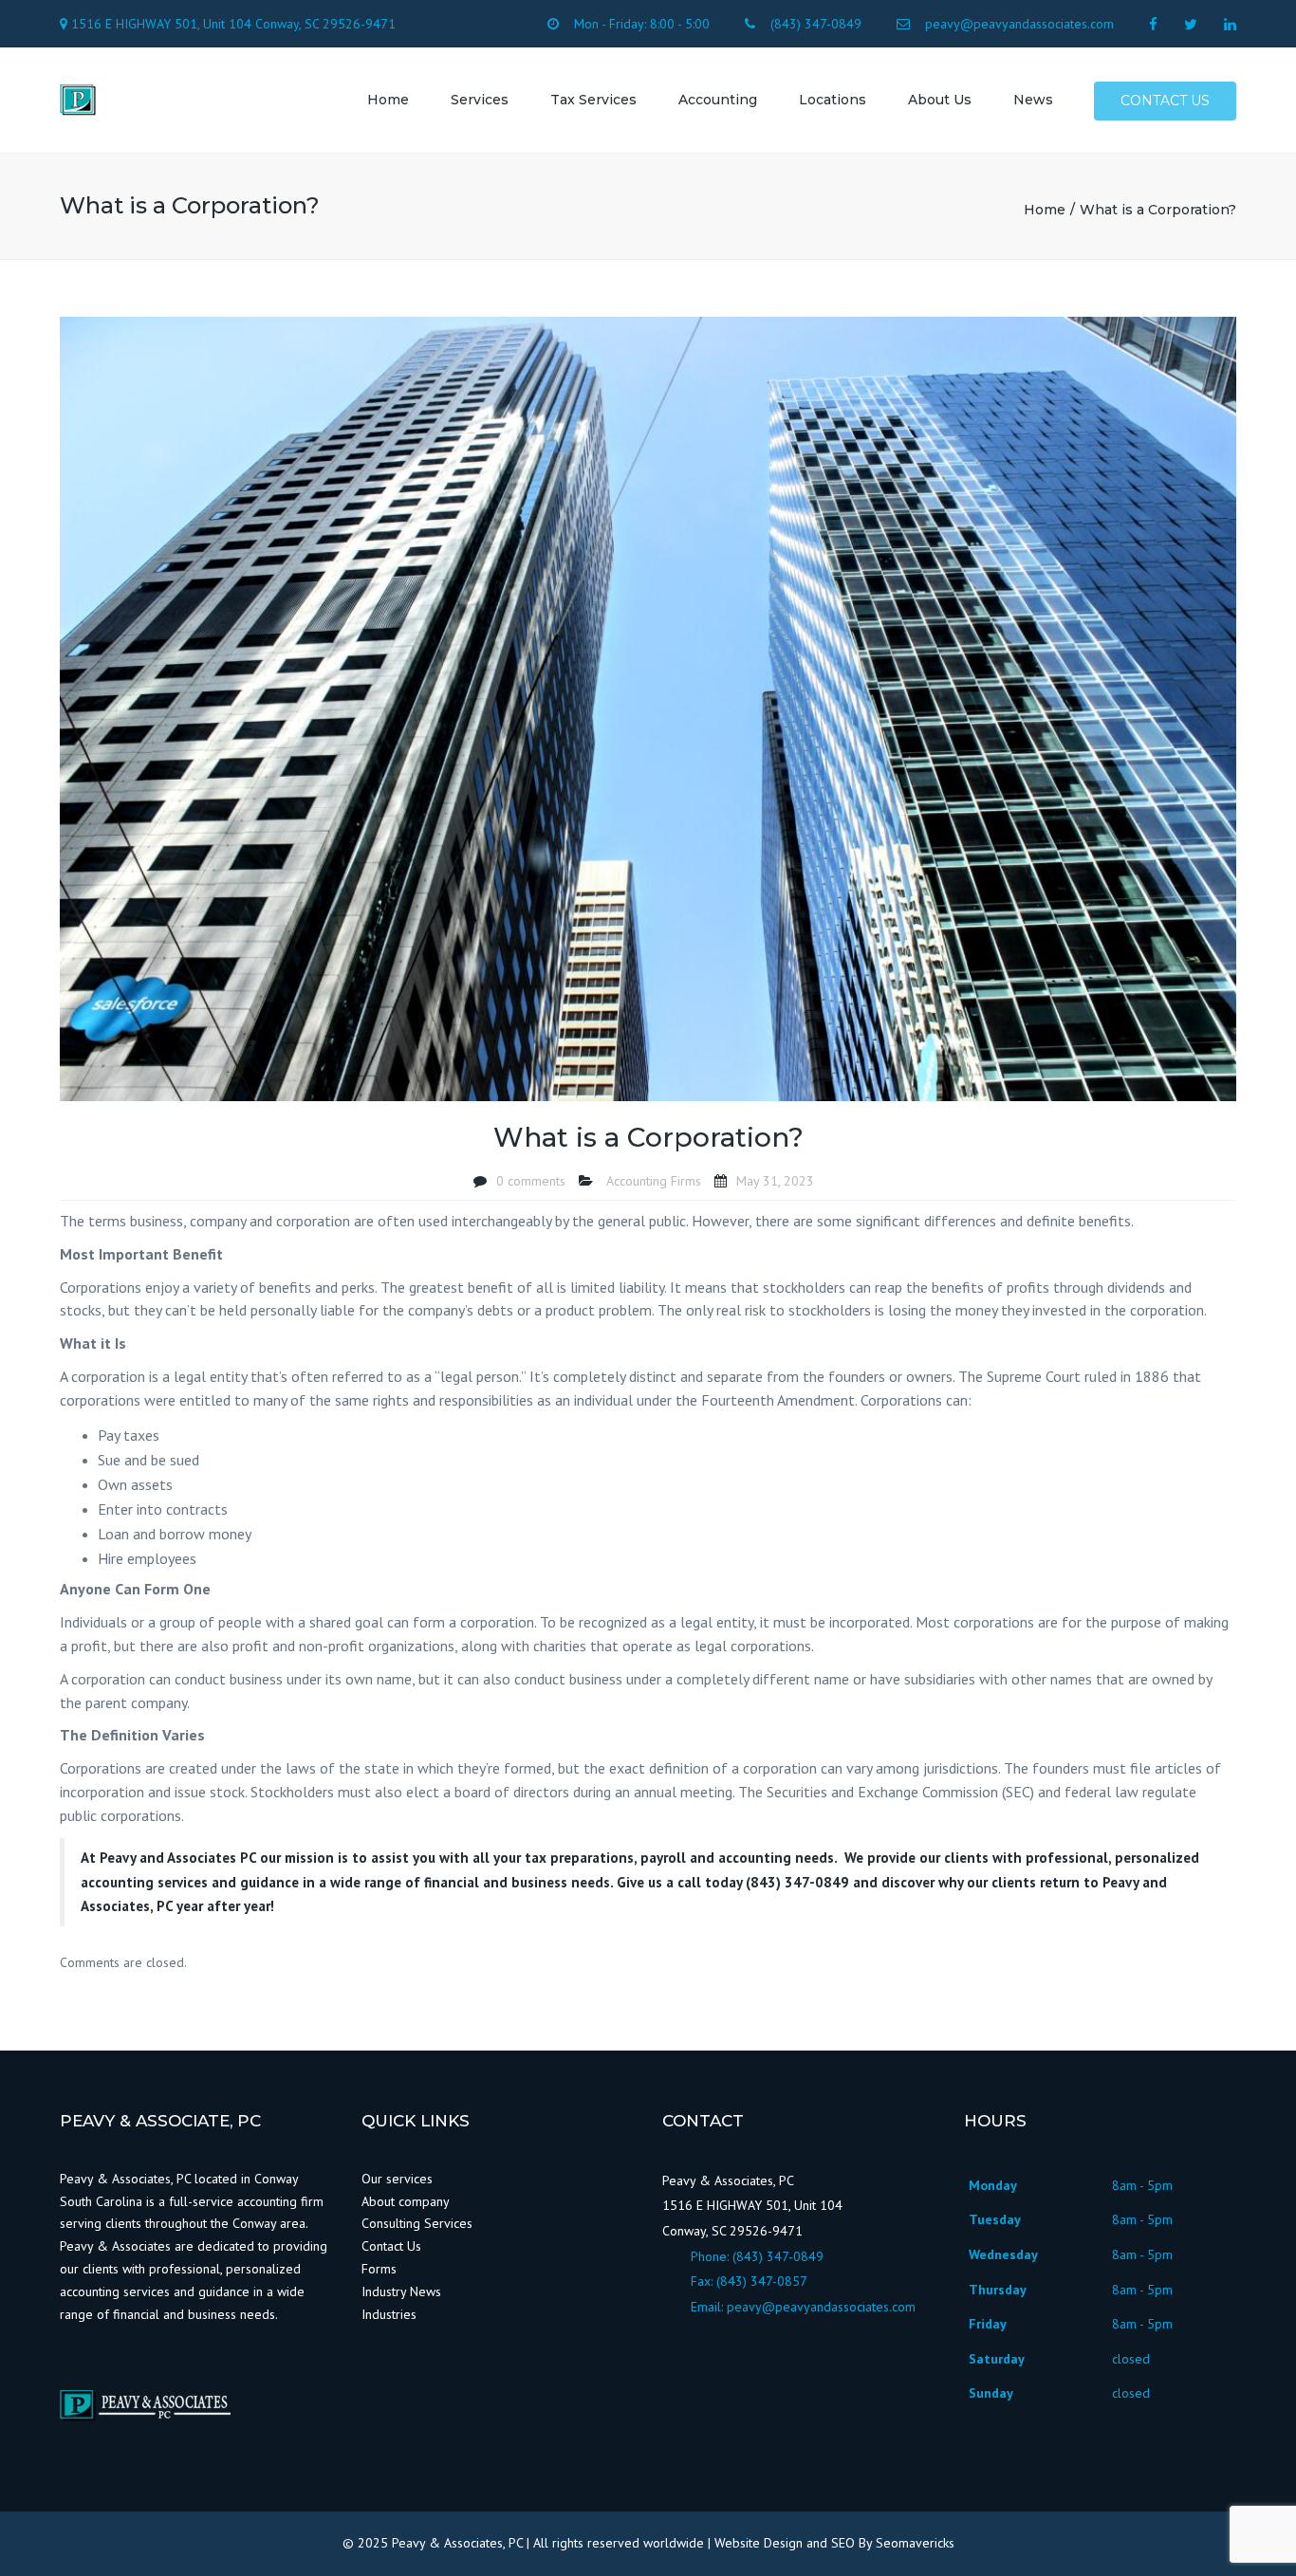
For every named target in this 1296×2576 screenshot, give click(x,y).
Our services (397, 2179)
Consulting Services (417, 2223)
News (1033, 100)
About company (406, 2201)
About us (940, 100)
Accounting (718, 100)
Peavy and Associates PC (178, 1858)
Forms (379, 2269)
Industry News (403, 2291)
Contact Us (391, 2246)
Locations (833, 100)
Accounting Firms (654, 1181)
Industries (389, 2314)
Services (480, 100)
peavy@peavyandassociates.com (821, 2307)
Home (388, 100)
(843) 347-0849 (778, 2256)
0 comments (531, 1181)
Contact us (1165, 101)
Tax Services (593, 100)
